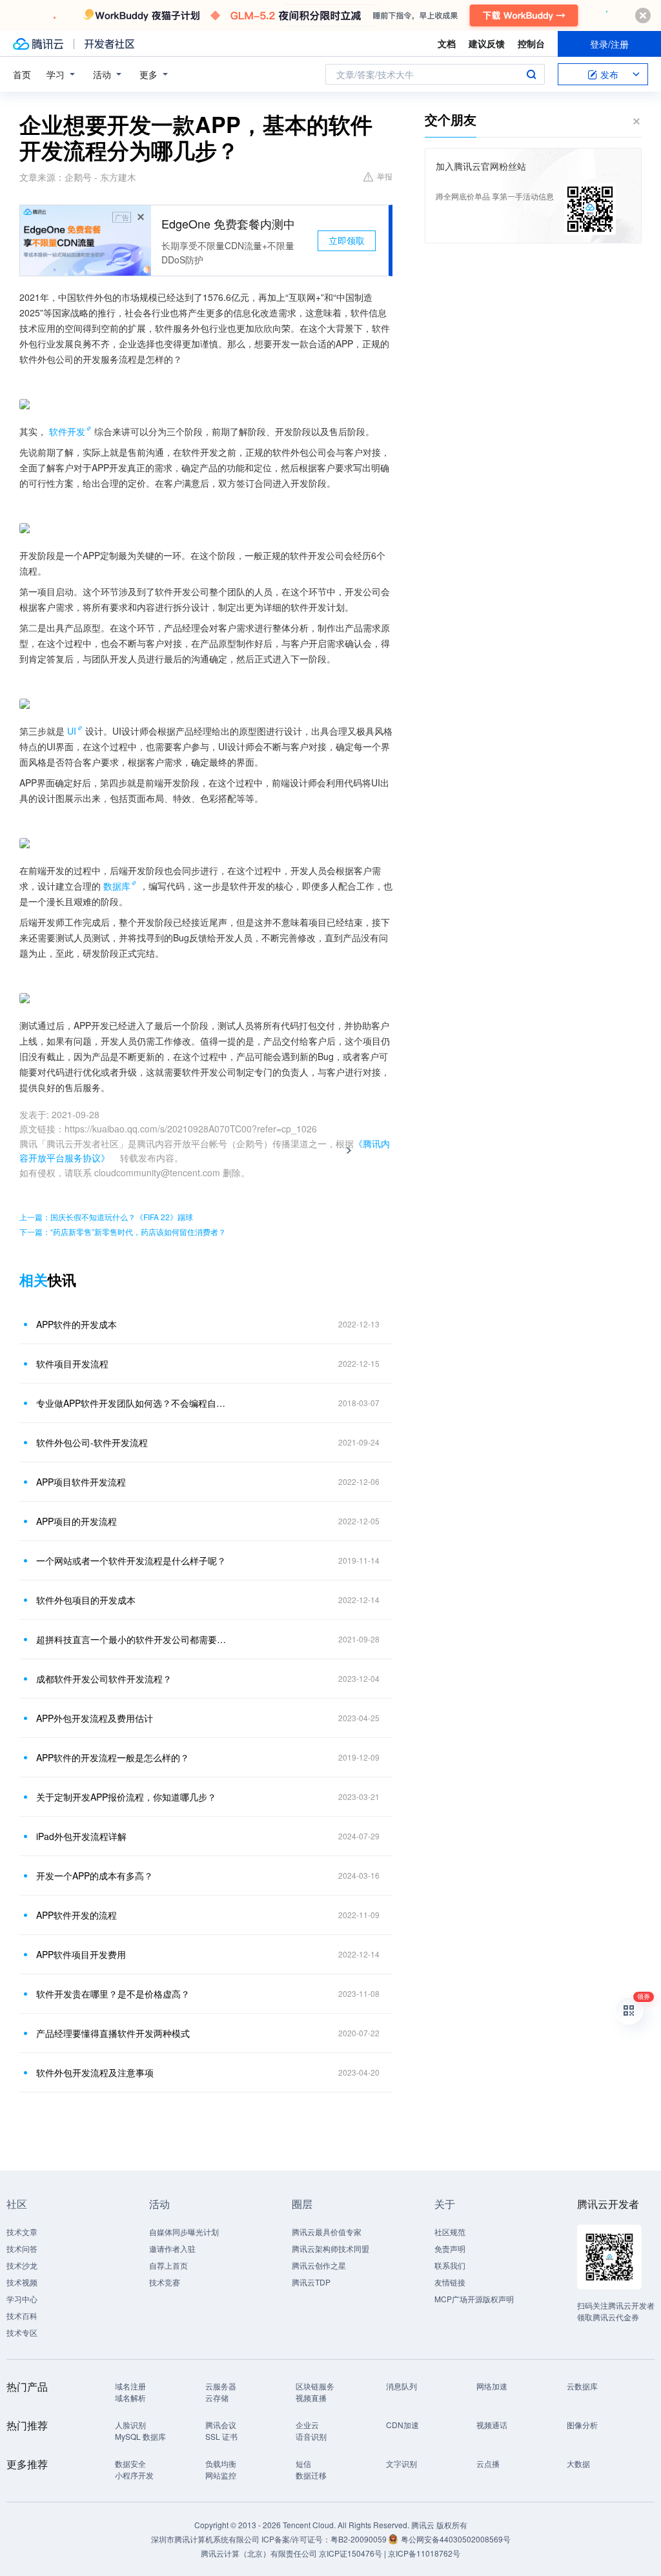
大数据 (578, 2463)
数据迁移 (311, 2475)
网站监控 (221, 2475)
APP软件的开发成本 (76, 1324)
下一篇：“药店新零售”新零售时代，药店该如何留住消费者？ (123, 1232)
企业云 (307, 2425)
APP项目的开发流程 (76, 1521)
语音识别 (311, 2436)
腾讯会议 (221, 2425)
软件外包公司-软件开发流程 (92, 1442)
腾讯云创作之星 (319, 2265)
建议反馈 (487, 43)
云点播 (488, 2463)
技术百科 (22, 2315)
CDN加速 (402, 2425)
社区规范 (450, 2232)
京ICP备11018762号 (424, 2553)
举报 (385, 176)
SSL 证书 (221, 2436)
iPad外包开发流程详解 (81, 1836)
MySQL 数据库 (140, 2436)
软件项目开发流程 (72, 1364)
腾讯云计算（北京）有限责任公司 (259, 2553)
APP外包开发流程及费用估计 (95, 1718)
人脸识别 (130, 2425)
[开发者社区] (109, 44)
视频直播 (311, 2397)
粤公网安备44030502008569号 (456, 2539)
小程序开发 (134, 2475)
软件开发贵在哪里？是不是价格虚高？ (113, 1994)
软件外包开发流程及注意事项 (95, 2072)
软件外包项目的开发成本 (86, 1600)
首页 (22, 74)
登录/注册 (609, 44)
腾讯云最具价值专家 (327, 2232)
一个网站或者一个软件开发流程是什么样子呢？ (131, 1560)
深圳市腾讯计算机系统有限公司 (205, 2539)
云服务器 (221, 2386)
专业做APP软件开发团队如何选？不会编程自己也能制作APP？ (134, 1403)
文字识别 (402, 2463)
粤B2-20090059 (360, 2539)
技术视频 (22, 2282)
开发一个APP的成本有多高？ (95, 1876)
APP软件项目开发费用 (81, 1954)
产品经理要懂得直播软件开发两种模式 (113, 2033)
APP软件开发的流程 (76, 1915)
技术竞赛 (165, 2282)
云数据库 (582, 2386)
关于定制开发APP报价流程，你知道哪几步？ (126, 1797)
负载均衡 (221, 2463)
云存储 (217, 2397)
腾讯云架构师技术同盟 (330, 2248)
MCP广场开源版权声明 (474, 2299)
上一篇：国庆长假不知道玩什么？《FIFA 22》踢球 (106, 1217)
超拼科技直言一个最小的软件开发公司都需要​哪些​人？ (134, 1639)
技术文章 (22, 2232)
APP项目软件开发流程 (81, 1482)
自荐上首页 (168, 2265)
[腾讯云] (38, 44)
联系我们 (450, 2265)
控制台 (531, 43)
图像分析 (582, 2425)
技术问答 (22, 2248)
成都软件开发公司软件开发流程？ (104, 1679)
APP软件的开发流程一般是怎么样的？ (113, 1757)
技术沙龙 (22, 2265)
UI (72, 731)
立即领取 (347, 240)
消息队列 (402, 2386)
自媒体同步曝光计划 (184, 2232)
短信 (303, 2463)
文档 (447, 43)
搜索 (531, 74)
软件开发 (67, 431)
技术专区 (22, 2332)
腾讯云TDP (311, 2282)
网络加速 (492, 2386)
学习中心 (22, 2299)
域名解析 (130, 2397)
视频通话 (492, 2425)
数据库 (117, 886)
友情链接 (450, 2282)
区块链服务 (315, 2386)
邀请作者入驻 (172, 2248)
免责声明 (450, 2248)
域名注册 (130, 2386)
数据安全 (130, 2463)
